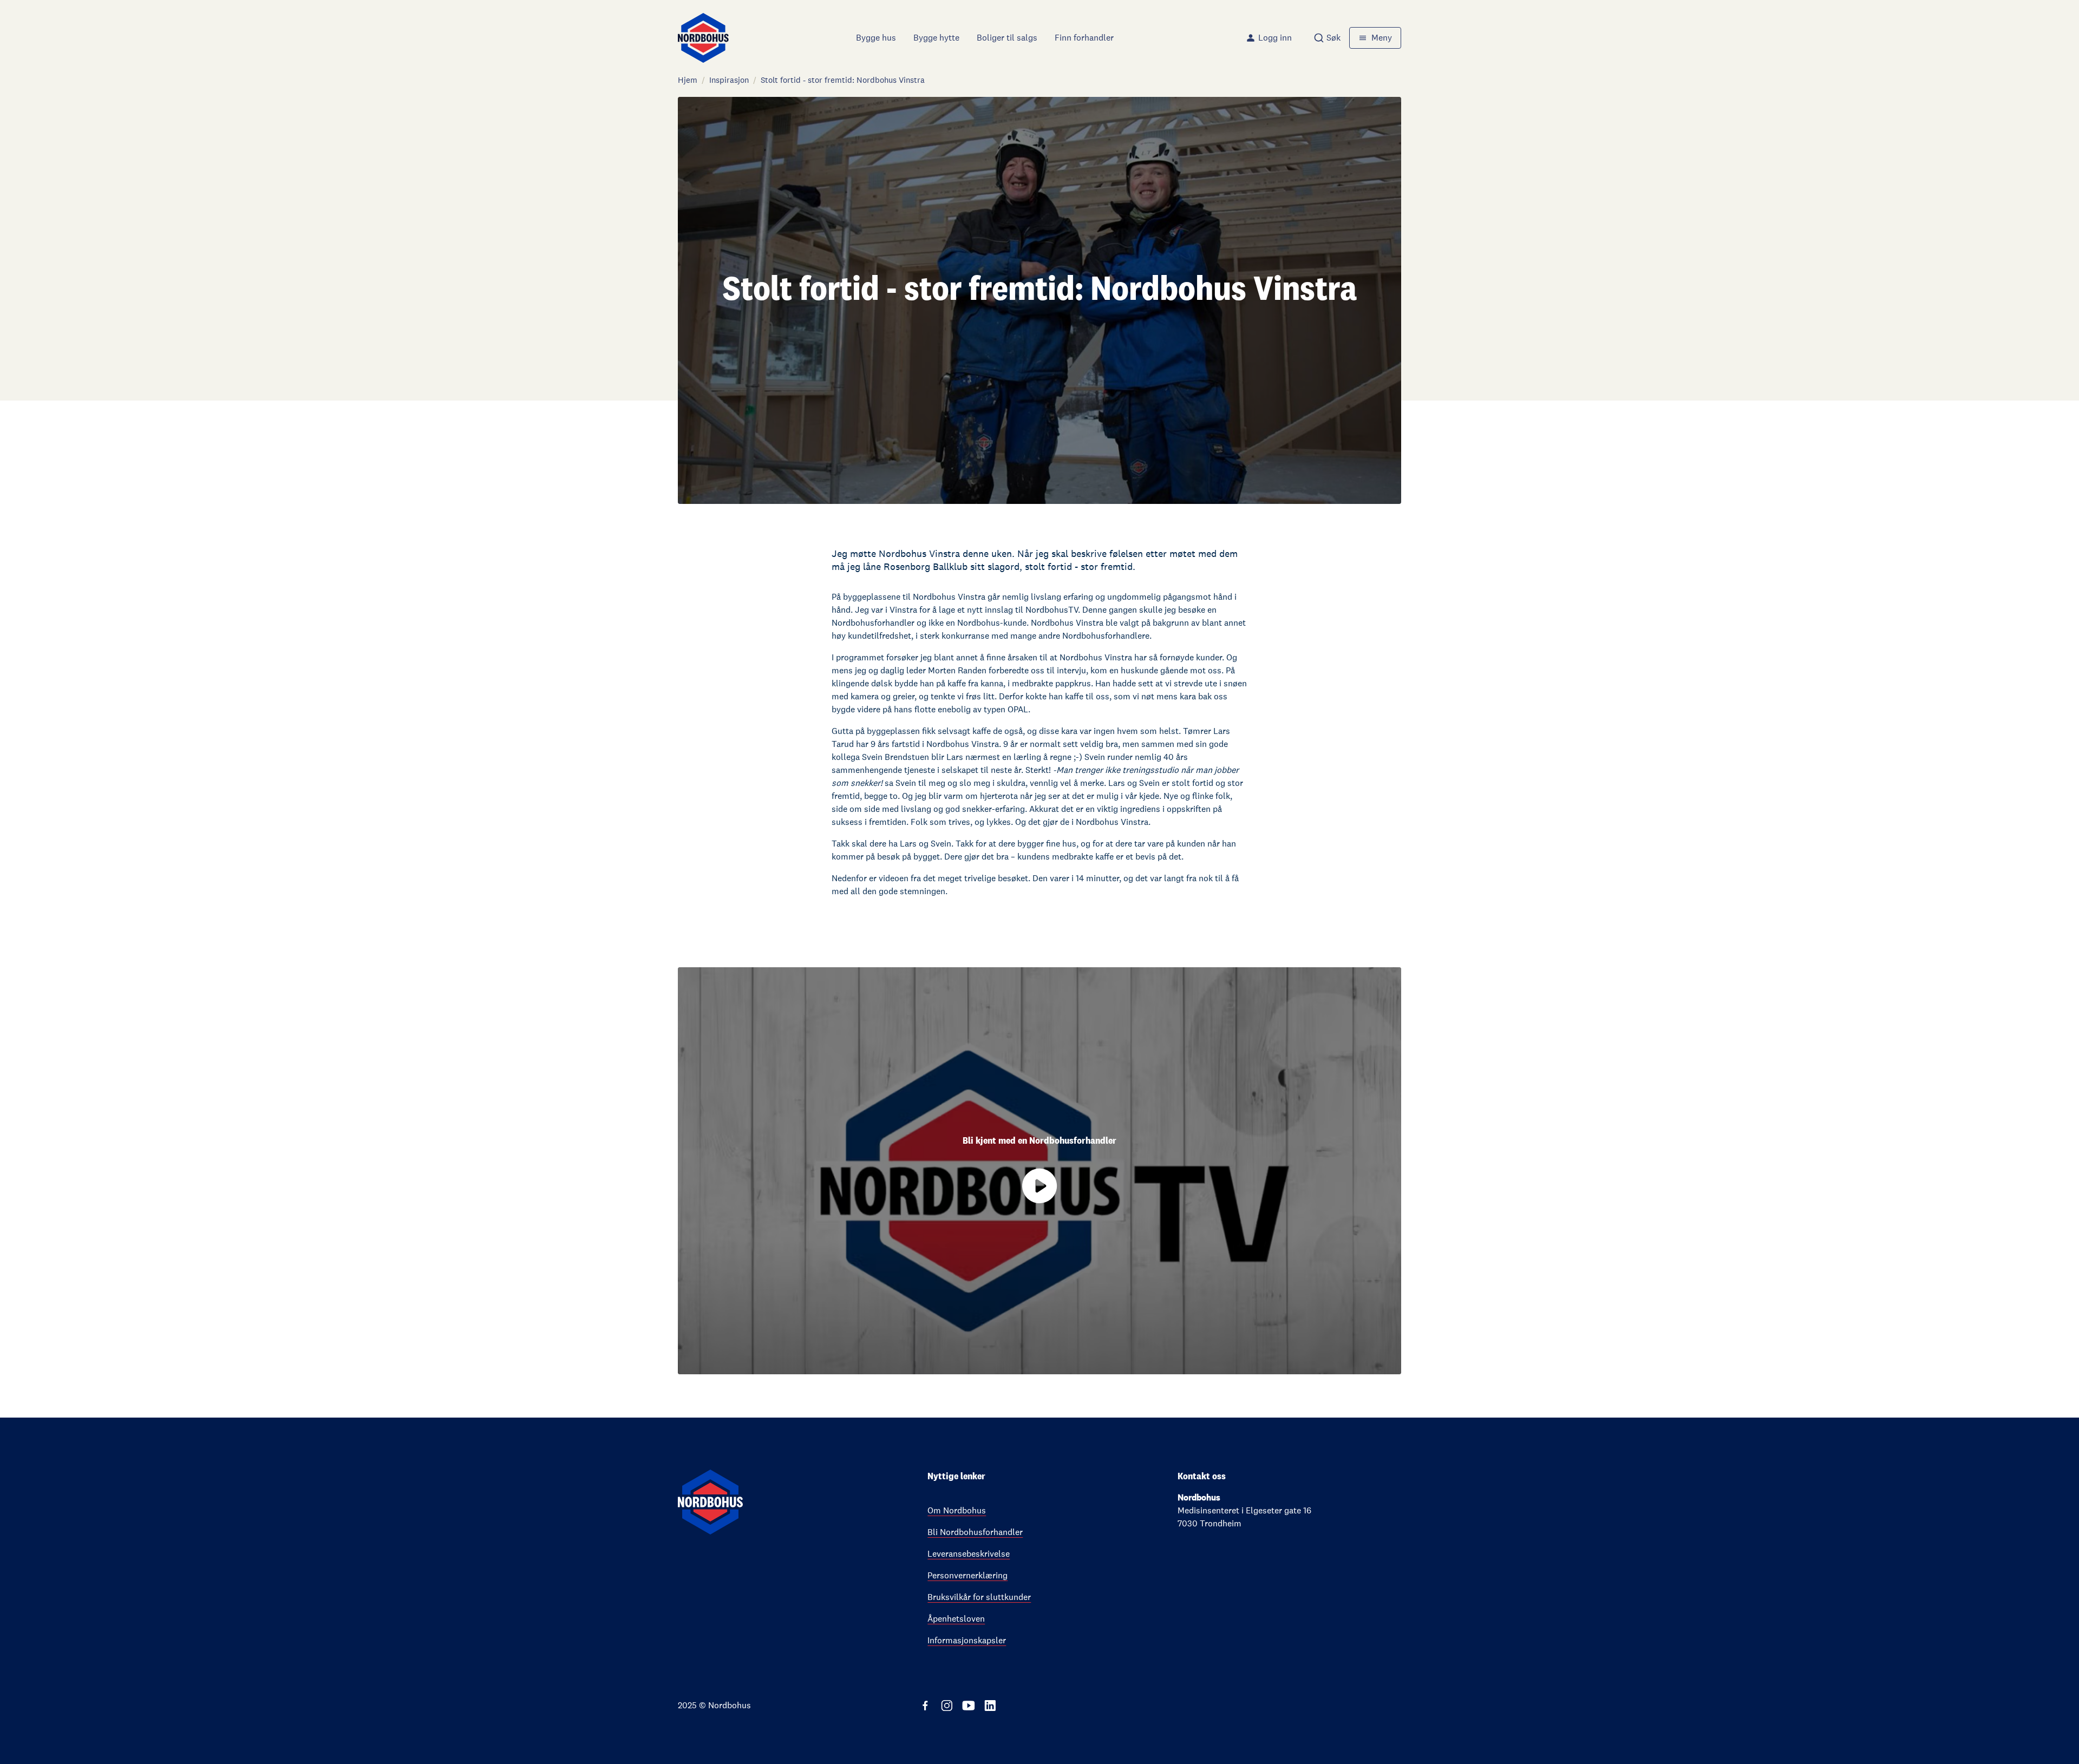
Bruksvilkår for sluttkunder (979, 1597)
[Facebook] (925, 1706)
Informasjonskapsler (967, 1640)
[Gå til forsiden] (703, 38)
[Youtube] (969, 1706)
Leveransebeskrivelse (969, 1554)
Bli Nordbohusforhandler (975, 1532)
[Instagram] (947, 1706)
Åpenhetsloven (956, 1619)
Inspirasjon (729, 80)
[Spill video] (1039, 1186)
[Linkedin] (990, 1706)
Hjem (688, 80)
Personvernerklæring (967, 1575)
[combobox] (1327, 38)
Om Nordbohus (957, 1510)
